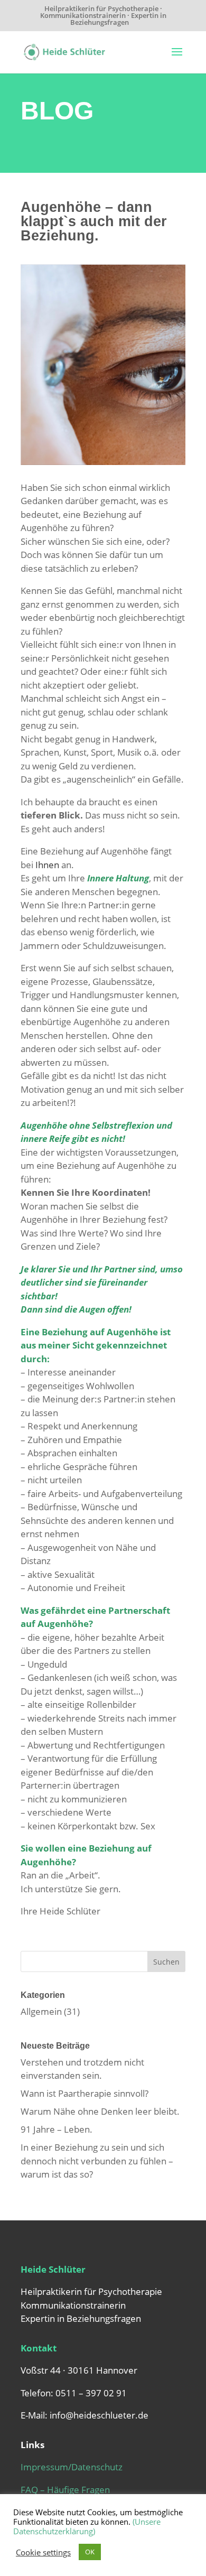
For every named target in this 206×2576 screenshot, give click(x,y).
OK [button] (90, 2552)
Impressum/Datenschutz (72, 2467)
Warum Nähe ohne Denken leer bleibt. (100, 2111)
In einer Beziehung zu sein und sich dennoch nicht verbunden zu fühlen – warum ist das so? (97, 2161)
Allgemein (41, 2011)
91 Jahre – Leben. (57, 2129)
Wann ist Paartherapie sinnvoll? (85, 2093)
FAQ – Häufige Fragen (65, 2490)
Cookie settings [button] (43, 2552)
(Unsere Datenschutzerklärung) (87, 2526)
